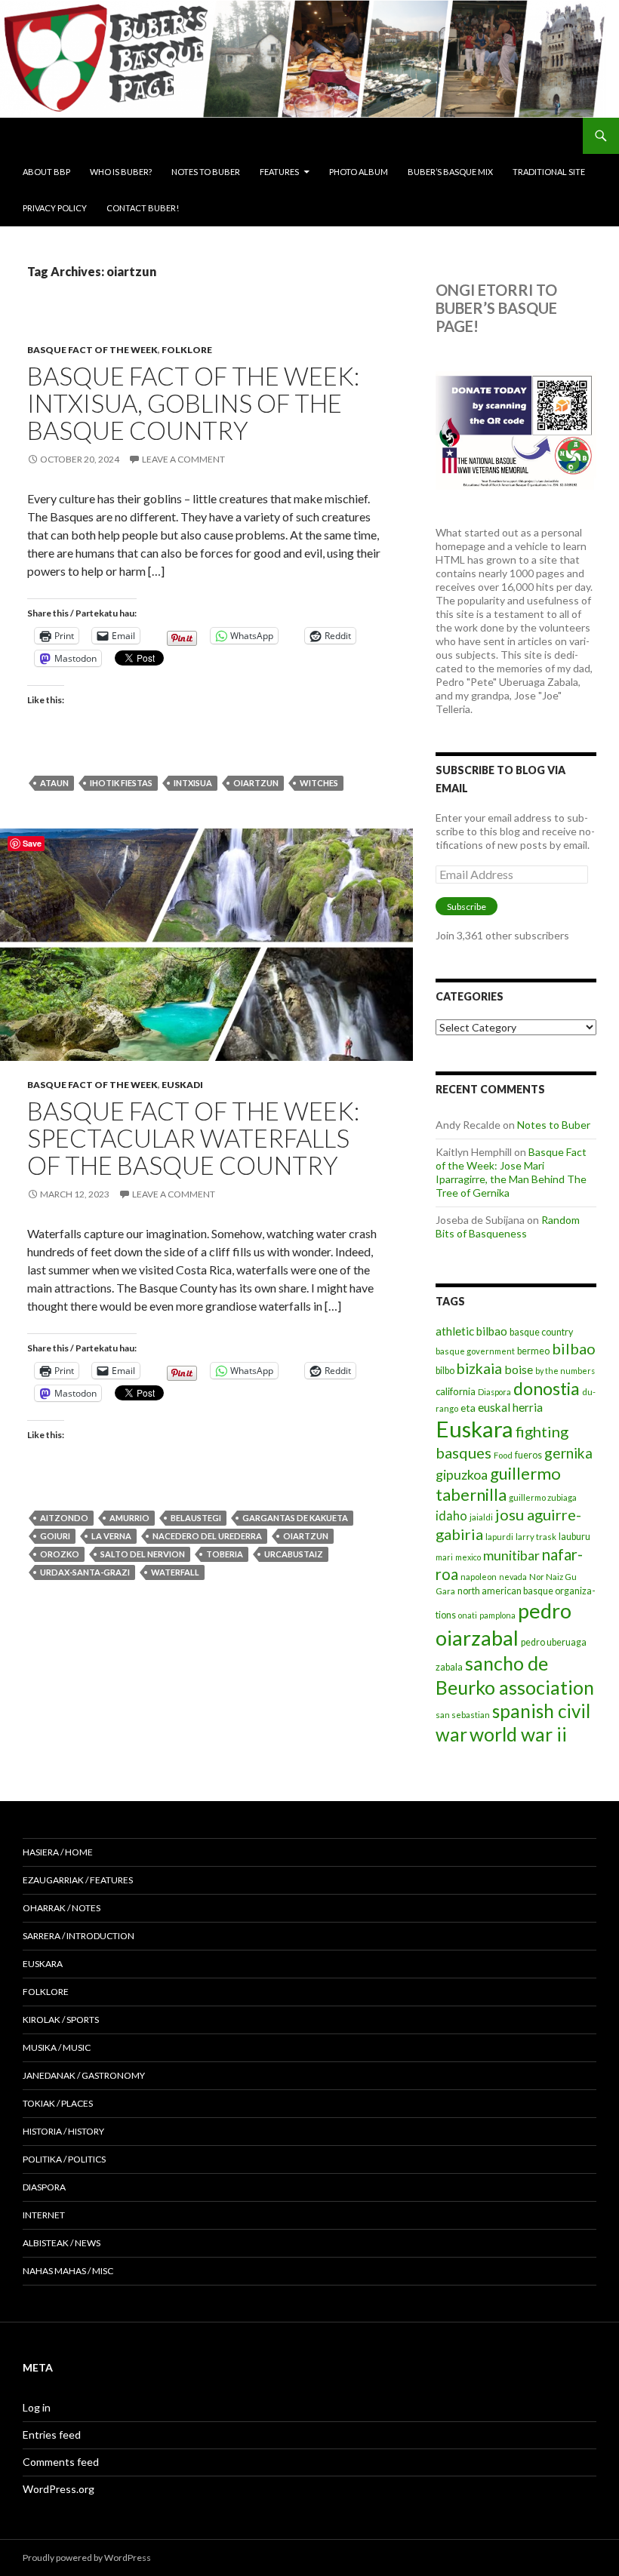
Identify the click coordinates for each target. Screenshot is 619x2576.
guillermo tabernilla (498, 1484)
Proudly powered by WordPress (87, 2558)
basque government (475, 1351)
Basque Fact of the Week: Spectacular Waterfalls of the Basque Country (193, 1138)
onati (468, 1615)
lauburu (574, 1537)
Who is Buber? (121, 172)
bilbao (574, 1348)
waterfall (175, 1572)
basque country (541, 1332)
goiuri (55, 1536)
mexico (468, 1557)
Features (279, 172)
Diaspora (494, 1392)
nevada (513, 1577)
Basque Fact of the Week (92, 350)
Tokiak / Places (58, 2103)
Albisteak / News (62, 2243)
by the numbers (565, 1371)
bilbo (445, 1371)
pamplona (497, 1615)
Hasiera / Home (58, 1852)
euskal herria (510, 1407)
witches (319, 783)
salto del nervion (143, 1554)
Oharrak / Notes (62, 1908)
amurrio (129, 1518)
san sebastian (463, 1715)
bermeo (533, 1351)
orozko (60, 1554)
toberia (225, 1554)
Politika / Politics (64, 2159)
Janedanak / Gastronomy (84, 2075)
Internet (44, 2215)
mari (444, 1557)
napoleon (479, 1577)
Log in (37, 2407)
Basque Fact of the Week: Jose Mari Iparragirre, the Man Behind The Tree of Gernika (511, 1172)
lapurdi (499, 1537)
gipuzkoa (462, 1474)
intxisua (193, 783)
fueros (528, 1455)
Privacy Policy (55, 208)
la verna (111, 1536)
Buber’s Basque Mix (450, 172)
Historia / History (63, 2131)
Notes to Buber (206, 172)
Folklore (187, 350)
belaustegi (196, 1518)
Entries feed (52, 2435)
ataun (54, 783)
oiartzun (256, 783)
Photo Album (359, 172)
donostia (547, 1388)
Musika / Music (57, 2047)
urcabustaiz (294, 1554)
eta (468, 1408)
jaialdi (481, 1517)
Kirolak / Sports (61, 2020)
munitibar (511, 1555)
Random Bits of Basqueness (508, 1227)
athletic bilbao (471, 1331)
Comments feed (61, 2462)
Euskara (474, 1429)
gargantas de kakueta (295, 1518)
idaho (451, 1515)
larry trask (536, 1537)
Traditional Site (549, 172)
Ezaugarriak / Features (78, 1880)
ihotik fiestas (121, 783)
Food (503, 1455)
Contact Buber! (143, 208)
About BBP (46, 172)
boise (519, 1369)
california (456, 1391)
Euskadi (182, 1085)
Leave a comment (183, 459)
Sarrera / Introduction (79, 1936)
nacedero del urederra (207, 1536)
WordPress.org (59, 2489)
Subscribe (467, 907)
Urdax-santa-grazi (85, 1572)
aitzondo (64, 1518)
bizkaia (479, 1368)
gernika (568, 1453)
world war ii (518, 1734)
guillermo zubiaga (543, 1497)
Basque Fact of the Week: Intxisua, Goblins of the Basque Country (193, 403)
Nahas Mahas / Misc (68, 2271)
